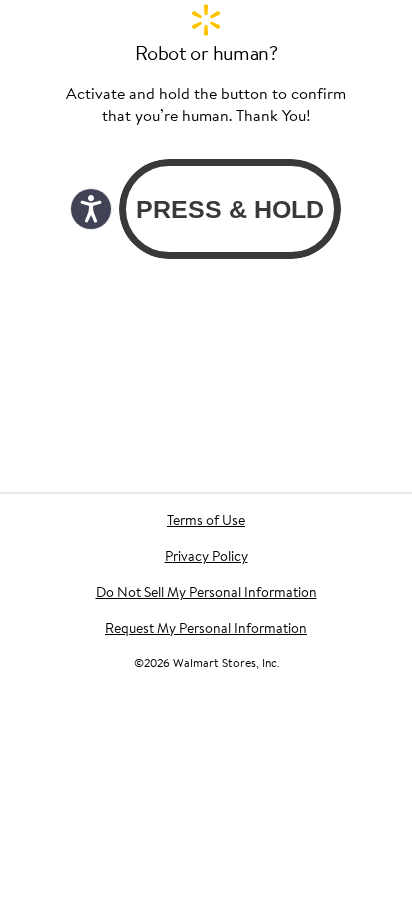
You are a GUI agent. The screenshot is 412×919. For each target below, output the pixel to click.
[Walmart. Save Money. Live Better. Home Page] (206, 20)
